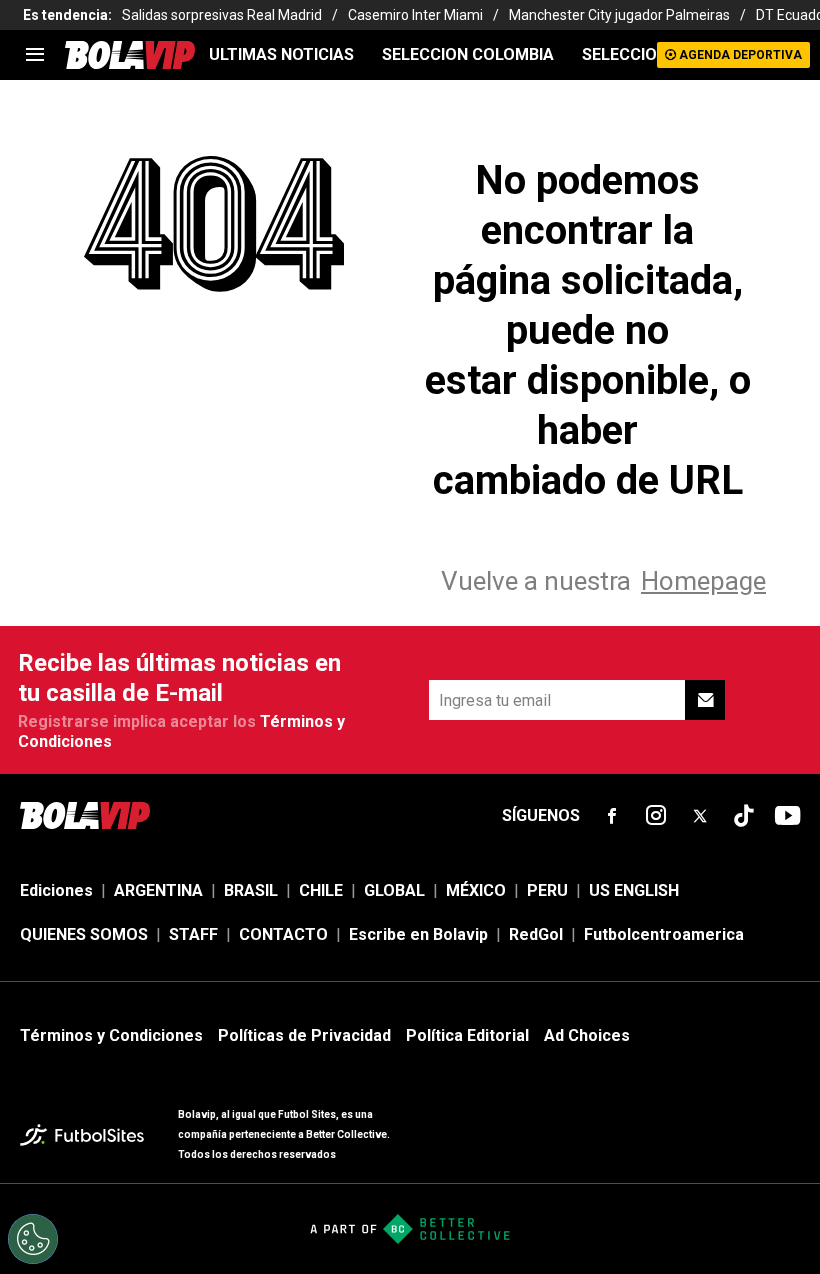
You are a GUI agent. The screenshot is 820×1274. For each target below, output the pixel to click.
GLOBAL (394, 890)
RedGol (536, 934)
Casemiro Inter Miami (415, 15)
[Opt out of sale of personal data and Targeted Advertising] (33, 1239)
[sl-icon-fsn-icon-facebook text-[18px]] (612, 816)
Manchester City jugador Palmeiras (619, 15)
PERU (547, 890)
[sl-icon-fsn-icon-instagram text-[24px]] (656, 816)
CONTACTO (283, 934)
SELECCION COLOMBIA (468, 54)
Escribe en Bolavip (418, 934)
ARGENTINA (158, 890)
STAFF (193, 934)
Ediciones (56, 890)
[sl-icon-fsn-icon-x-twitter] (700, 816)
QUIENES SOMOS (84, 934)
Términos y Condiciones (111, 1035)
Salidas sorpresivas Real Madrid (222, 15)
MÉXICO (476, 890)
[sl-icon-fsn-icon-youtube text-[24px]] (788, 816)
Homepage (703, 581)
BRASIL (251, 890)
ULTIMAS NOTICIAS (281, 54)
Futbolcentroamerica (664, 934)
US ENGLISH (634, 890)
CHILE (321, 890)
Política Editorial (467, 1035)
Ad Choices (587, 1035)
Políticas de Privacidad (304, 1035)
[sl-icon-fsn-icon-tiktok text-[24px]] (744, 816)
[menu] (35, 55)
